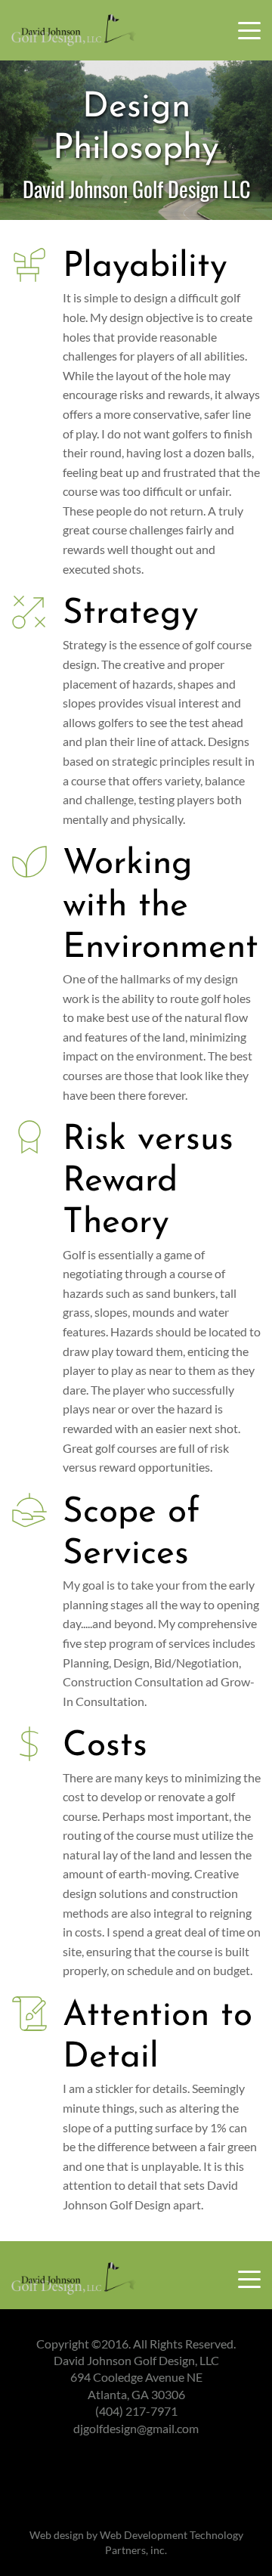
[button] (249, 30)
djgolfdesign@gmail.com (136, 2428)
